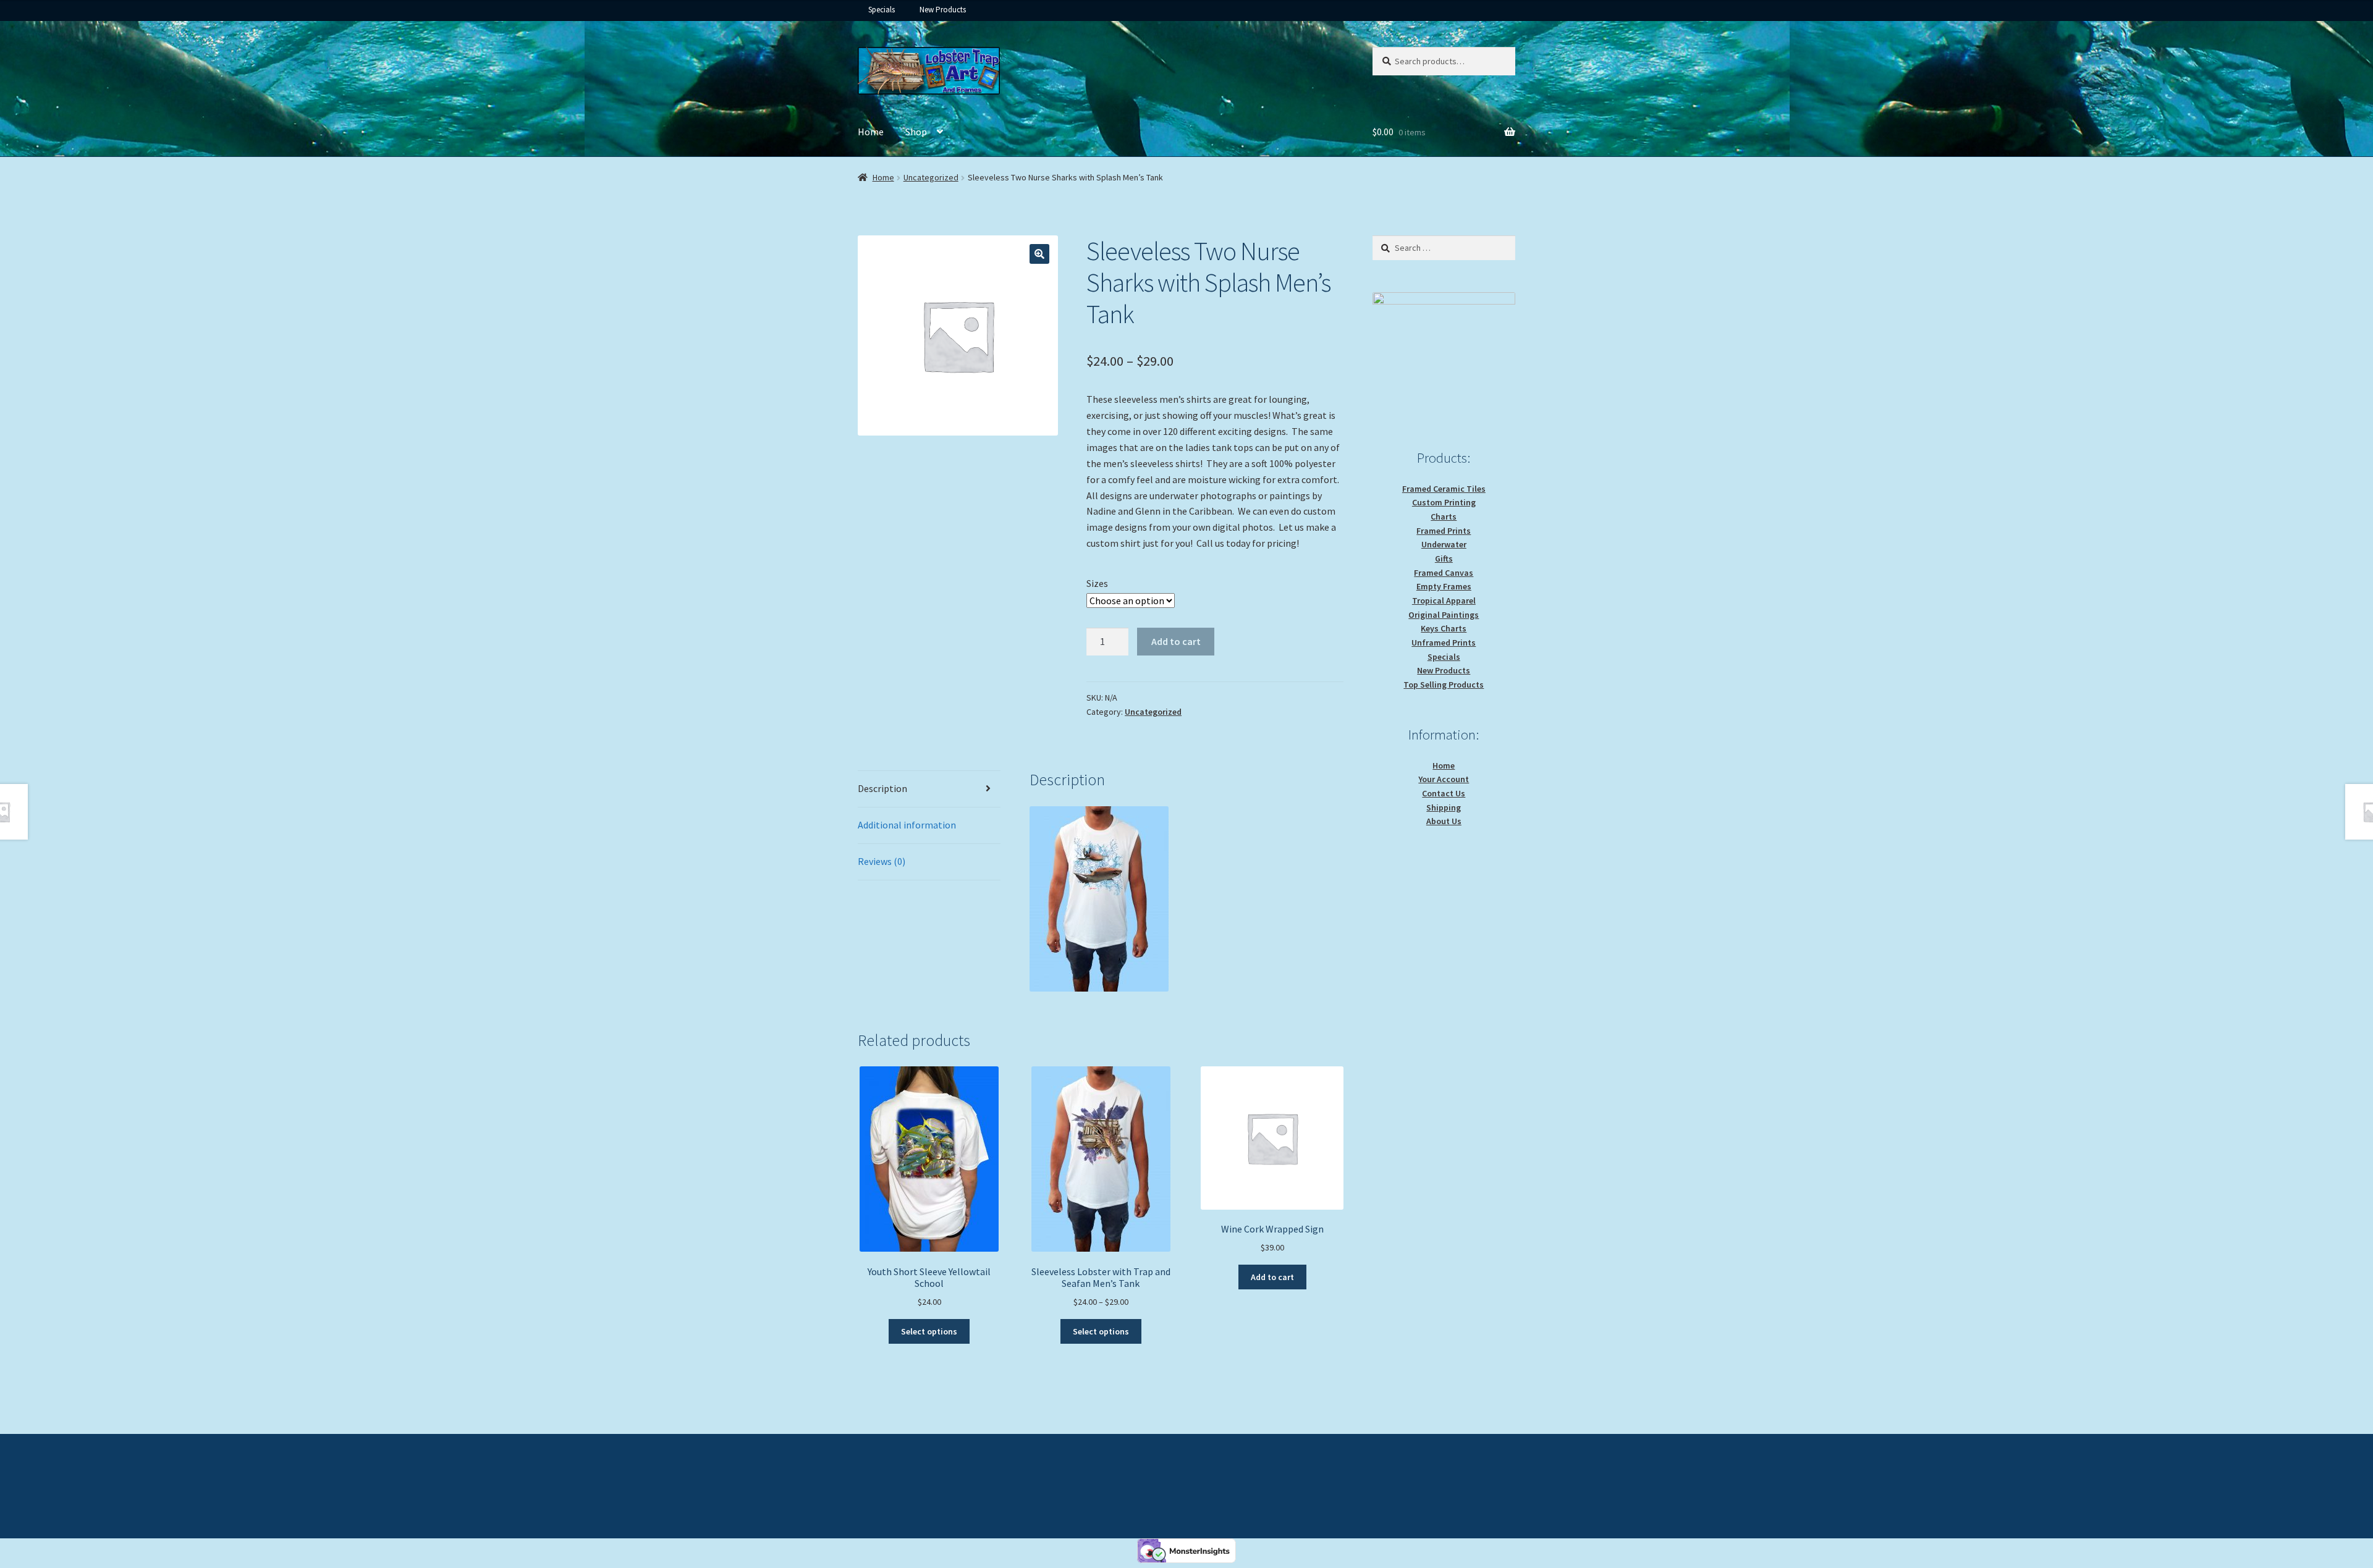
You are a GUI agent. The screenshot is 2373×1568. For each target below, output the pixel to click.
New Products (943, 10)
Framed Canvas (1444, 573)
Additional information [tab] (907, 825)
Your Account (1444, 779)
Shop (916, 132)
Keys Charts (1444, 628)
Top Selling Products (1444, 685)
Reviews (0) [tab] (882, 861)
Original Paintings (1444, 615)
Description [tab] (882, 788)
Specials (882, 10)
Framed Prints (1444, 531)
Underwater (1444, 544)
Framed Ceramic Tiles (1444, 489)
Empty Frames (1444, 586)
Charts (1444, 516)
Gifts (1444, 558)
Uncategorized (931, 177)
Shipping (1444, 807)
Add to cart (1176, 641)
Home (871, 132)
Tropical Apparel (1444, 601)
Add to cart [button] (1272, 1277)
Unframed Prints (1444, 643)
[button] (1039, 254)
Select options (929, 1331)
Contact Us (1444, 793)
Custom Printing (1444, 502)
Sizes (1097, 583)
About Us (1444, 821)
